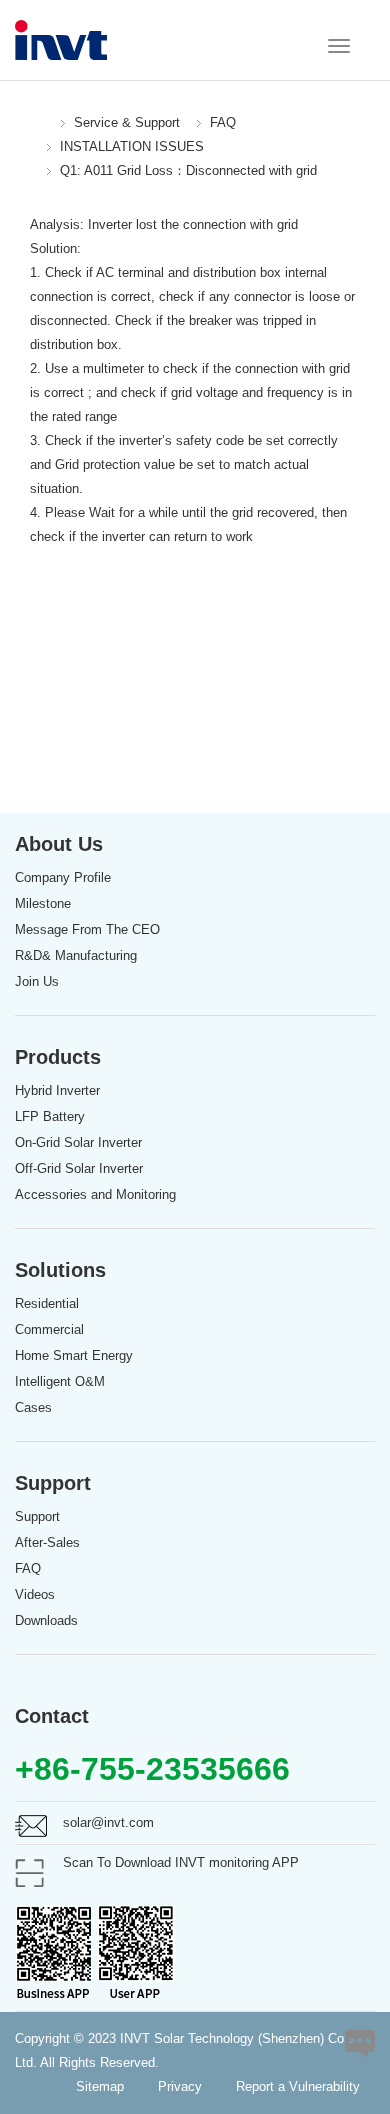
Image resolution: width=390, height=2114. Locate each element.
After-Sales (47, 1542)
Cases (33, 1407)
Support (37, 1516)
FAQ (223, 122)
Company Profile (63, 877)
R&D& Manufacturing (76, 955)
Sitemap (100, 2086)
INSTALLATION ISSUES (132, 146)
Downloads (46, 1620)
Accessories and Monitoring (95, 1194)
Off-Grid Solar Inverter (79, 1168)
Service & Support (127, 122)
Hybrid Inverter (57, 1090)
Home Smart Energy (74, 1355)
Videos (35, 1594)
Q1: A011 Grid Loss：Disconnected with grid (188, 170)
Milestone (43, 903)
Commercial (49, 1329)
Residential (47, 1303)
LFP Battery (50, 1116)
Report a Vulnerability (298, 2086)
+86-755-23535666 (152, 1769)
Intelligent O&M (60, 1381)
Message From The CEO (87, 929)
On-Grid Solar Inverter (78, 1142)
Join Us (37, 981)
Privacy (180, 2086)
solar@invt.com (108, 1822)
